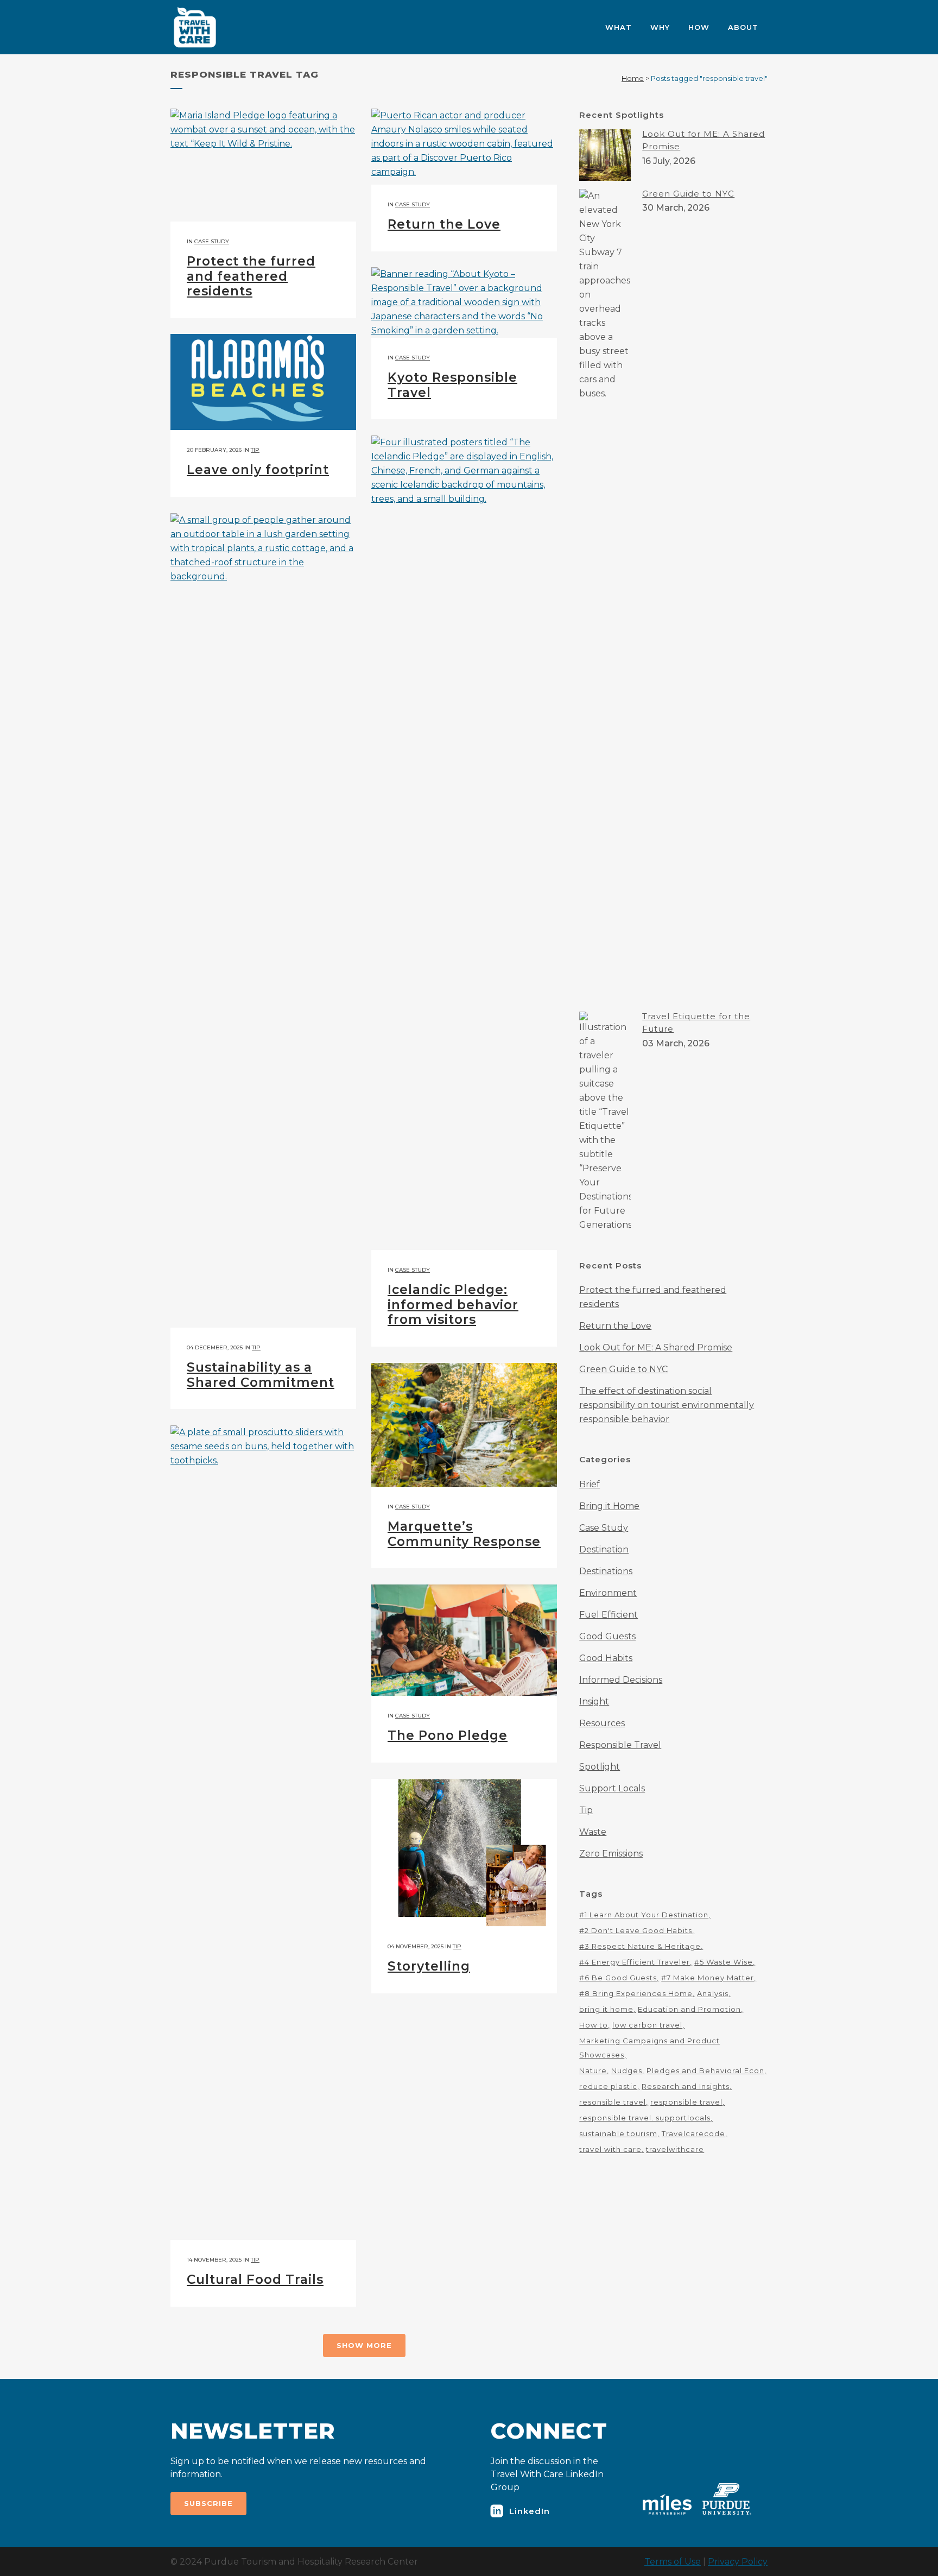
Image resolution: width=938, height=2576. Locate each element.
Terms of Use (673, 2562)
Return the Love (444, 224)
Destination (604, 1549)
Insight (594, 1701)
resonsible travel (613, 2102)
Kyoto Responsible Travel (452, 385)
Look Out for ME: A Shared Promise (656, 1347)
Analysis (713, 1993)
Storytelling (429, 1966)
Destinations (606, 1571)
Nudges (627, 2070)
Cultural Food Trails (255, 2280)
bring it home (606, 2009)
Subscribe (208, 2503)
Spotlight (600, 1767)
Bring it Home (609, 1506)
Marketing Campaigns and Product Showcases (649, 2048)
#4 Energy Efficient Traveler (635, 1962)
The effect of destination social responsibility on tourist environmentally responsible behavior (667, 1405)
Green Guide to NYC (688, 194)
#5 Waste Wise (724, 1962)
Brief (590, 1484)
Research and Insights (686, 2086)
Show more (364, 2345)
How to (594, 2025)
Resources (602, 1723)
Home (633, 78)
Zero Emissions (611, 1854)
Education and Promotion (689, 2009)
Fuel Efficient (609, 1615)
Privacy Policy (738, 2562)
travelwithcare (675, 2149)
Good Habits (606, 1658)
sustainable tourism (618, 2133)
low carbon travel (647, 2025)
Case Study (212, 241)
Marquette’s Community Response (464, 1534)
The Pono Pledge (448, 1735)
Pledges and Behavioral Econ (705, 2070)
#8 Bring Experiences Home (636, 1993)
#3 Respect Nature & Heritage (640, 1946)
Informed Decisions (621, 1680)
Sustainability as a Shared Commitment (261, 1375)
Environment (608, 1593)
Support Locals (612, 1788)
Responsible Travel (620, 1745)
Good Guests (607, 1636)
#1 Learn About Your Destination (644, 1915)
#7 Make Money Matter (708, 1978)
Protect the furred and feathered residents (251, 276)
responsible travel (686, 2102)
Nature (593, 2070)
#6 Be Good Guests (618, 1978)
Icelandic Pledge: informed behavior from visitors (453, 1305)
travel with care (610, 2149)
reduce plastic (608, 2086)
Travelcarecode (693, 2133)
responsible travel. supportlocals (645, 2118)
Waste (593, 1832)
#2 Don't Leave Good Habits (636, 1930)
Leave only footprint (258, 470)
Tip (255, 450)
